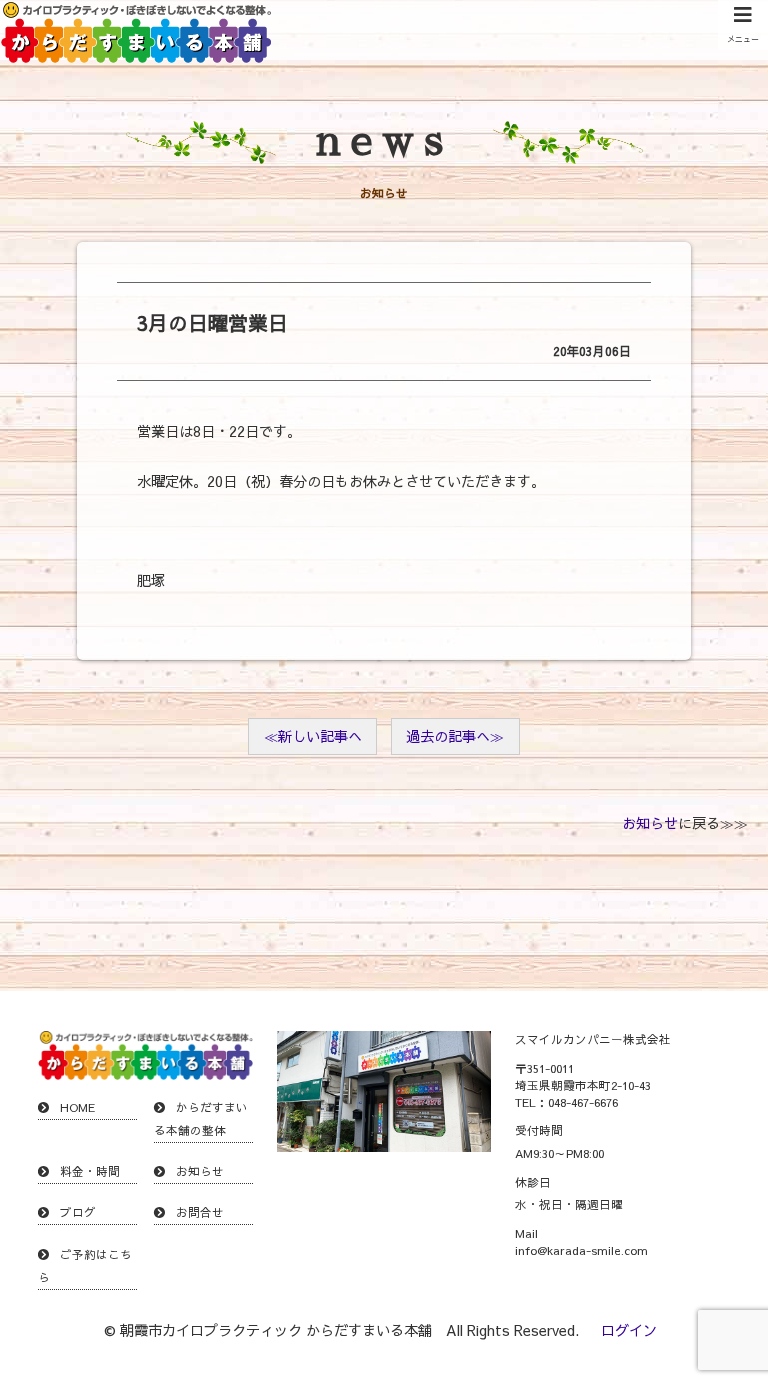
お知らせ (650, 823)
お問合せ (200, 1212)
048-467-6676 (583, 1102)
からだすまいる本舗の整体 (201, 1118)
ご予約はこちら (85, 1265)
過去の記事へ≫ (455, 736)
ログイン (629, 1330)
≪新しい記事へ (313, 736)
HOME (77, 1107)
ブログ (78, 1212)
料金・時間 (90, 1171)
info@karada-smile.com (581, 1250)
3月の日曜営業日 (212, 322)
